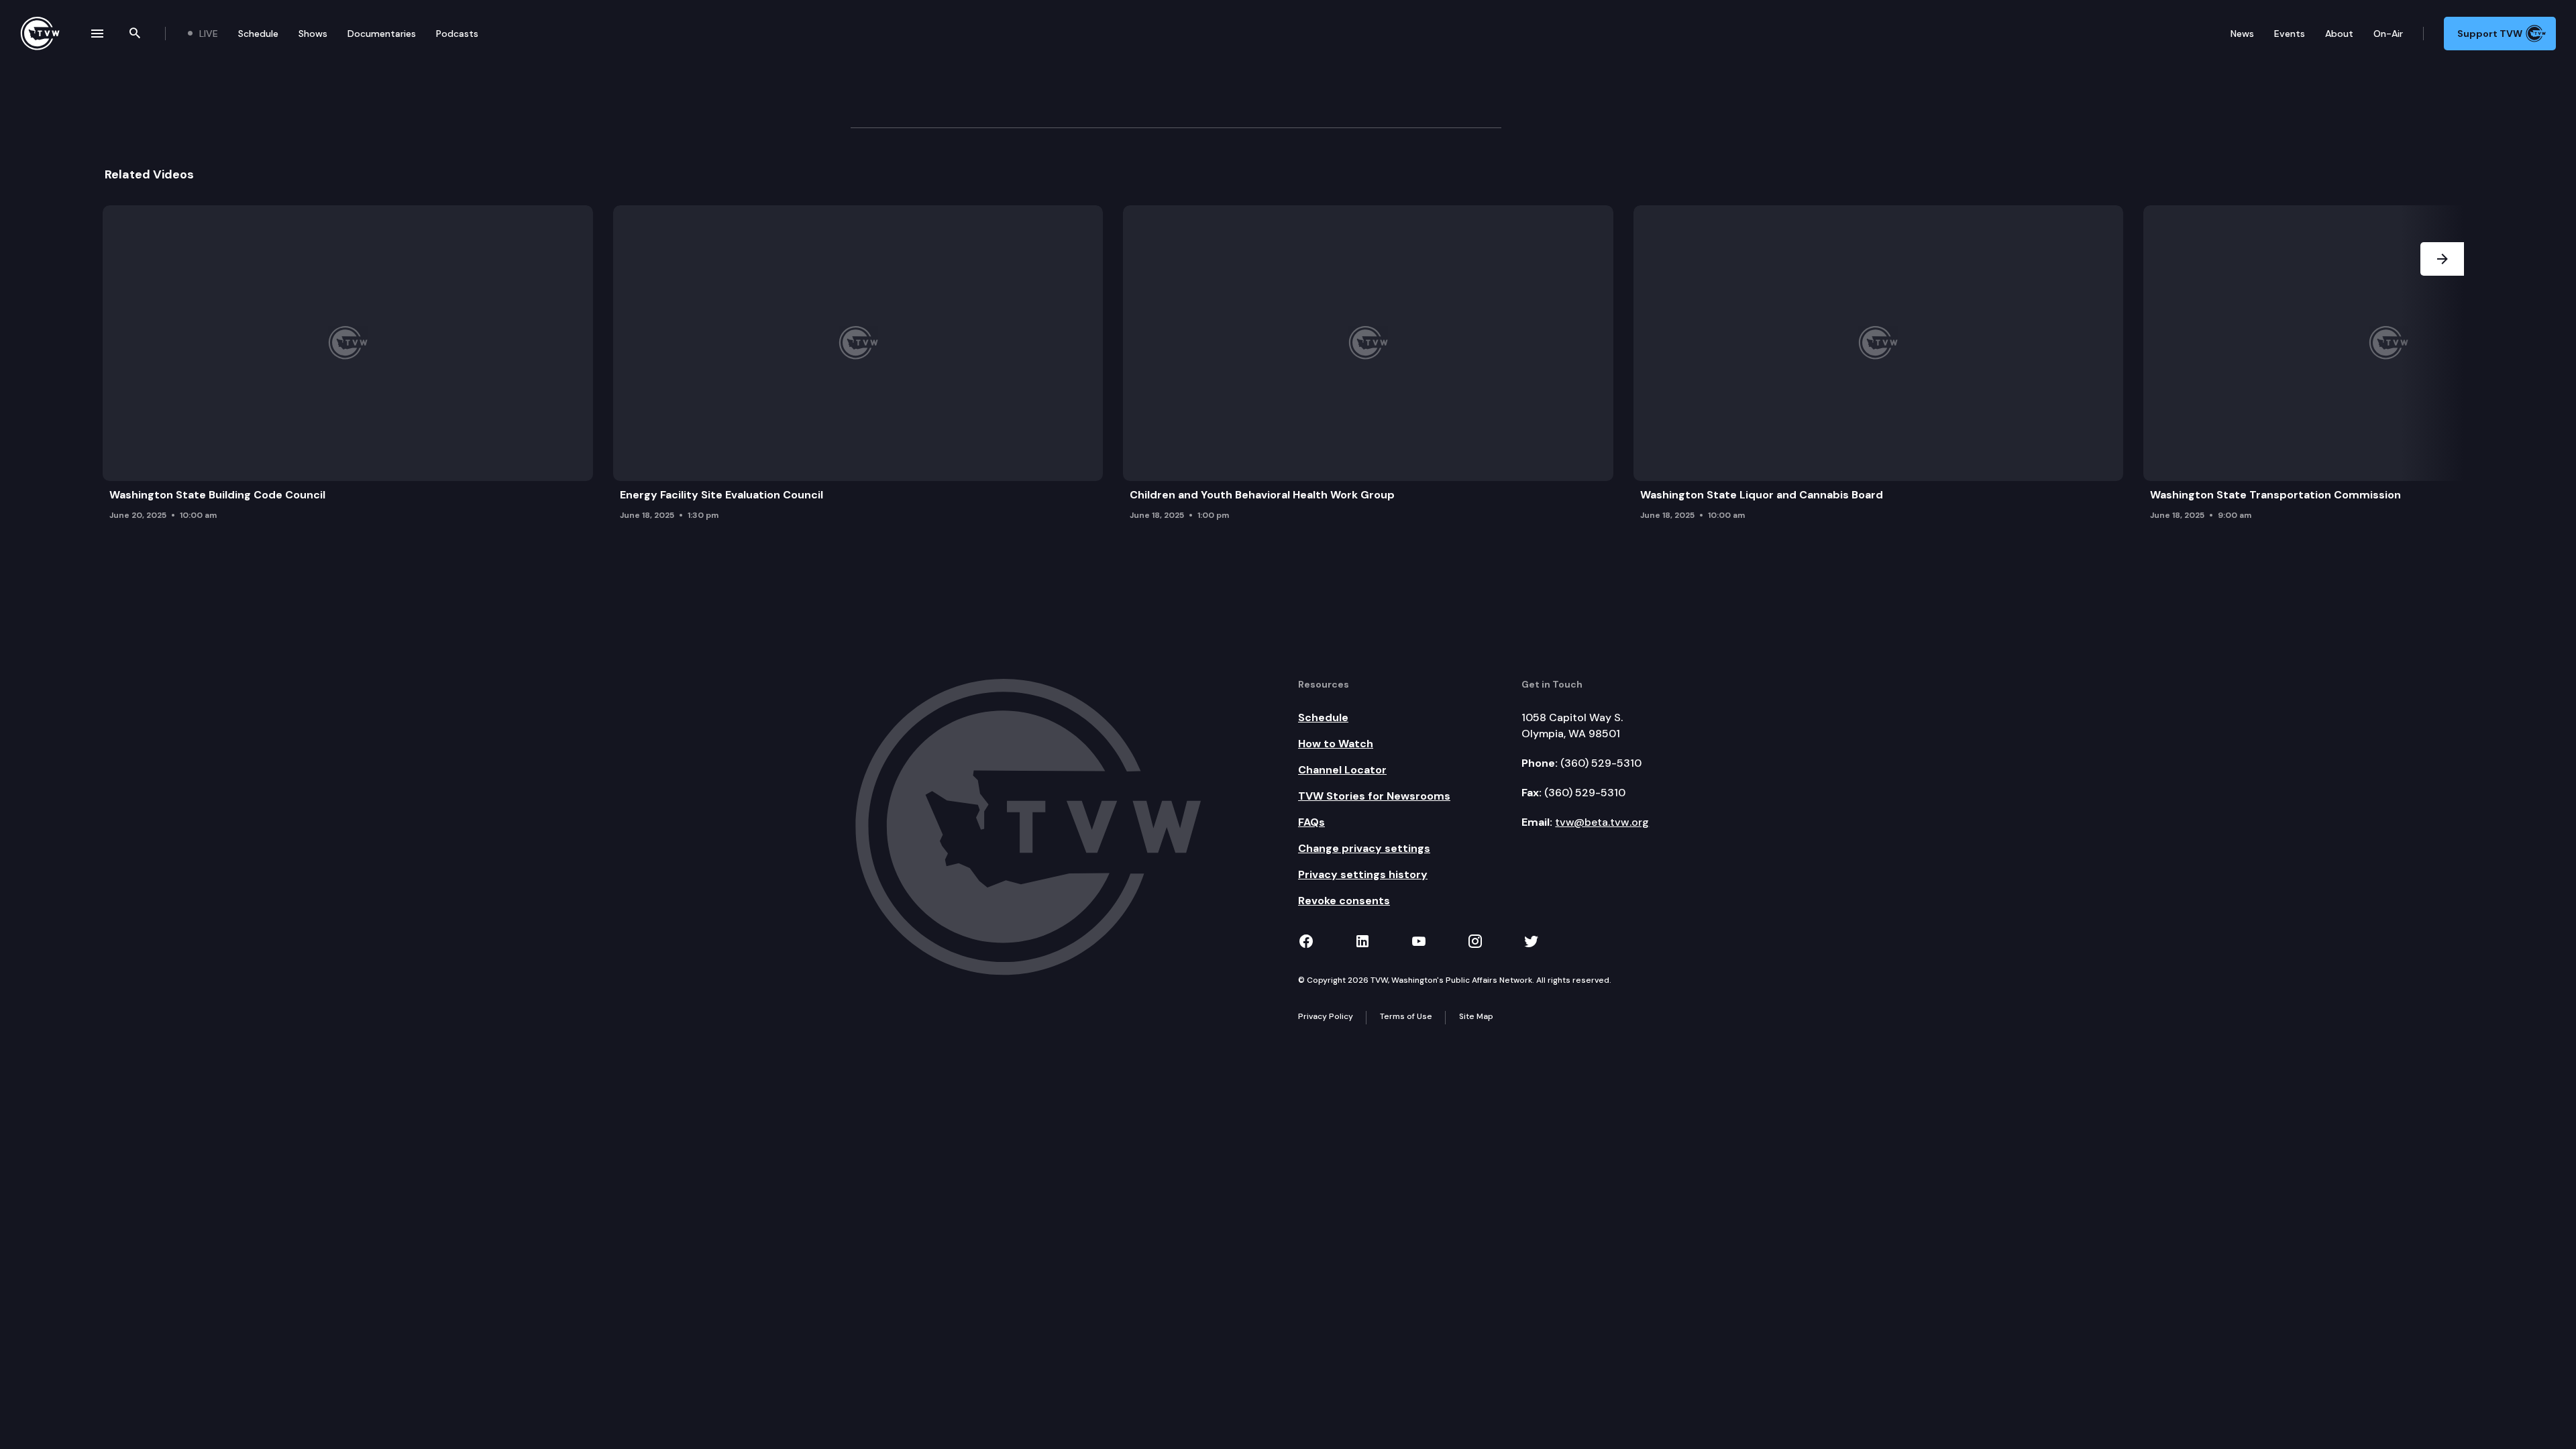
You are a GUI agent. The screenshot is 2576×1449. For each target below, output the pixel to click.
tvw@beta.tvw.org (1602, 822)
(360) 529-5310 (1601, 763)
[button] (2442, 367)
